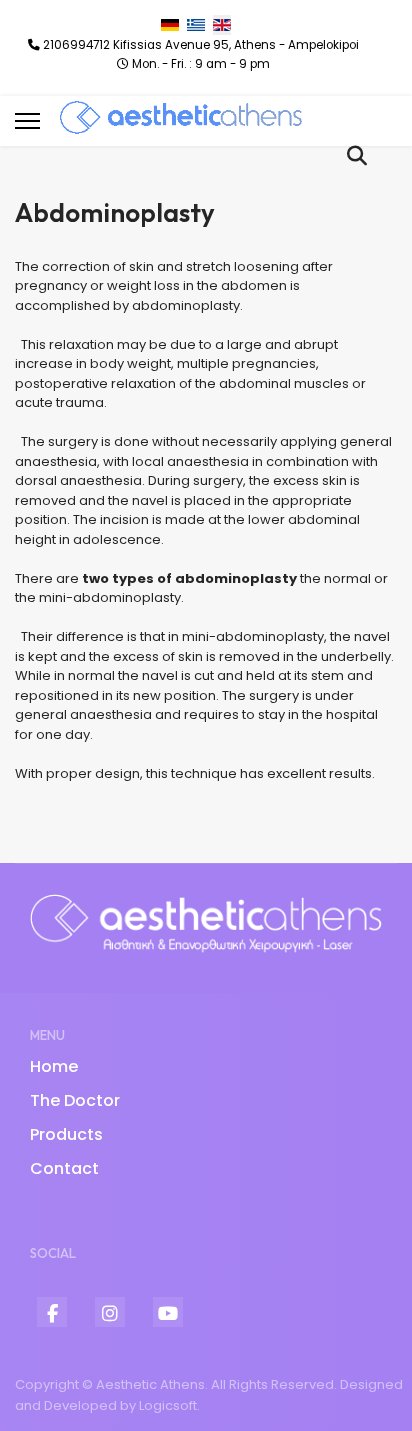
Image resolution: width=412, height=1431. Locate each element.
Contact (64, 1168)
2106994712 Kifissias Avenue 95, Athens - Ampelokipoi (201, 45)
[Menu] (27, 121)
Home (54, 1066)
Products (66, 1134)
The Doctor (75, 1100)
